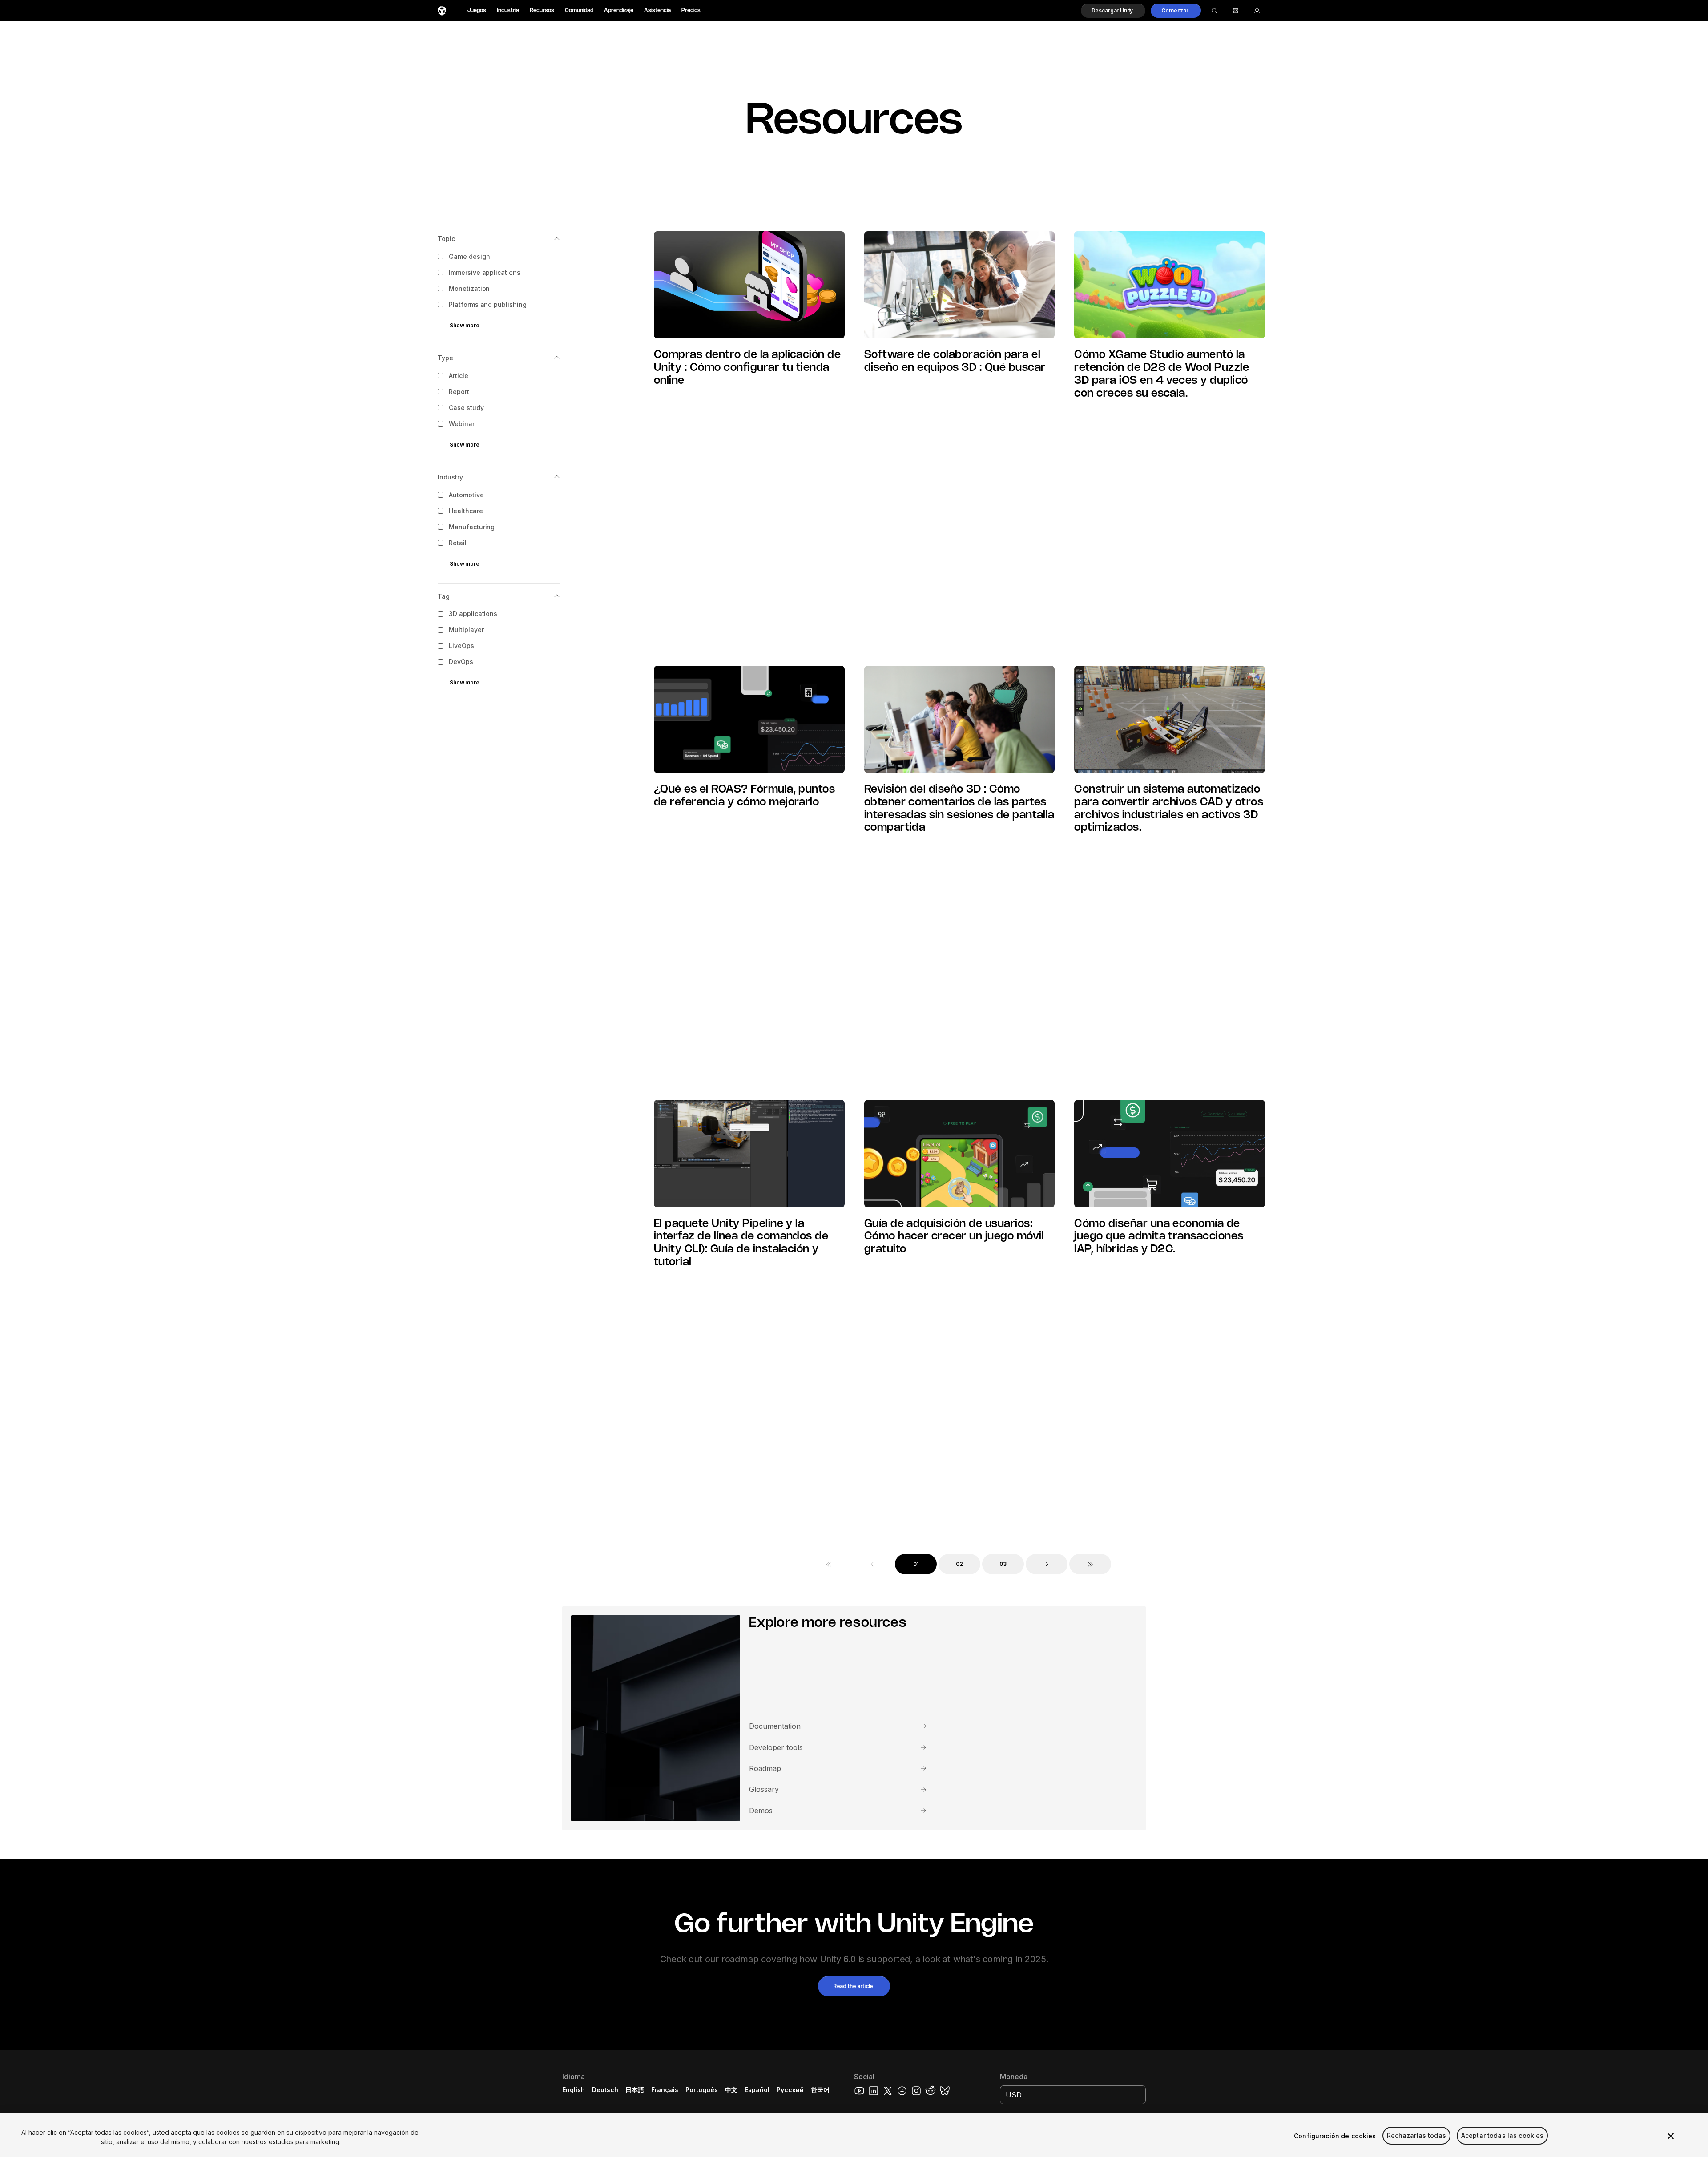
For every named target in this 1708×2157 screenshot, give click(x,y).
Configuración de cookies (1335, 2136)
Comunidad (579, 10)
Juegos (477, 10)
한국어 (820, 2090)
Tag (444, 596)
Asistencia (657, 10)
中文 (731, 2090)
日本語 (635, 2090)
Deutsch (605, 2090)
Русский (790, 2090)
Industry (450, 477)
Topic (446, 239)
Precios (691, 10)
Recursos (542, 10)
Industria (508, 10)
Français (665, 2090)
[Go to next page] (1047, 1564)
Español (757, 2090)
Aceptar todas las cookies (1503, 2136)
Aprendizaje (619, 10)
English (574, 2090)
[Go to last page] (1090, 1564)
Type (445, 358)
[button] (1113, 11)
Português (702, 2090)
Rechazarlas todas (1416, 2136)
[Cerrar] (1671, 2136)
